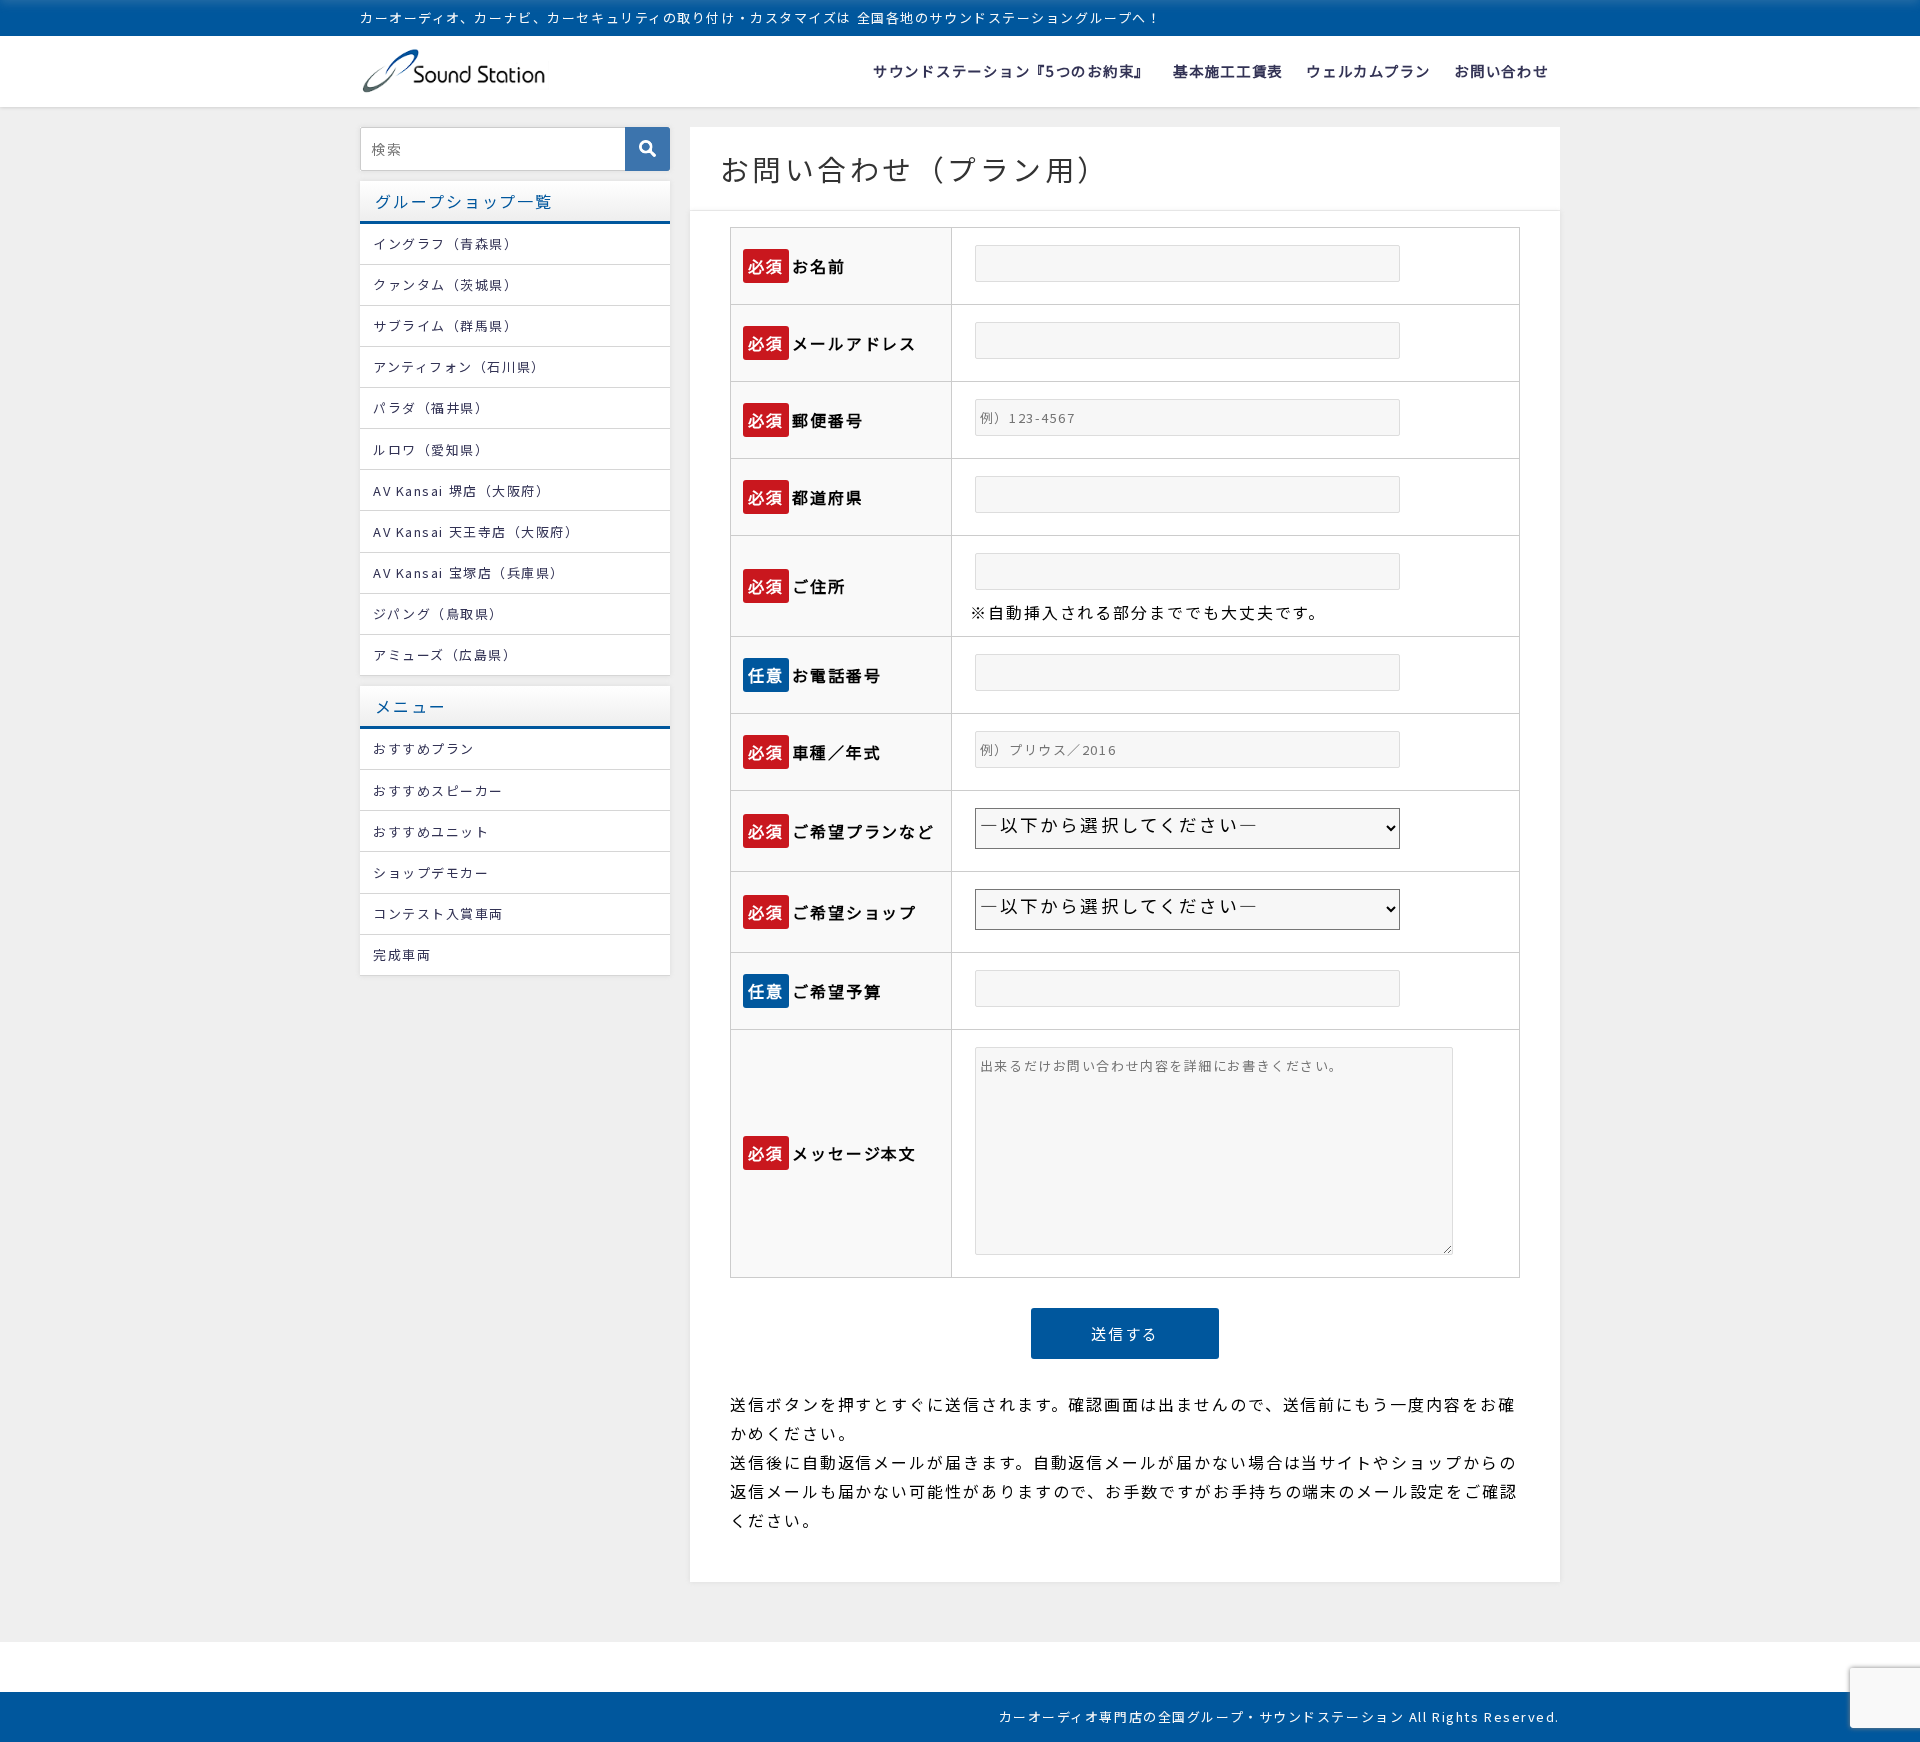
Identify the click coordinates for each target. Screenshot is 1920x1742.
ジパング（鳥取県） (438, 613)
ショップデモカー (431, 872)
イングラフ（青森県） (446, 243)
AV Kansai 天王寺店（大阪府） (476, 531)
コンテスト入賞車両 (438, 913)
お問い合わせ (1501, 70)
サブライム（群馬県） (446, 325)
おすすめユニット (431, 831)
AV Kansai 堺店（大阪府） (461, 490)
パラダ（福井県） (431, 407)
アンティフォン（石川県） (459, 366)
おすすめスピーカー (438, 790)
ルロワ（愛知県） (431, 449)
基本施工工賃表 (1228, 70)
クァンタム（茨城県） (446, 284)
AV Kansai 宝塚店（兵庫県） (469, 572)
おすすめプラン (424, 748)
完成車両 (402, 954)
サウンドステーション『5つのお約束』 (1011, 70)
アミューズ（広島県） (445, 654)
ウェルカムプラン (1368, 70)
